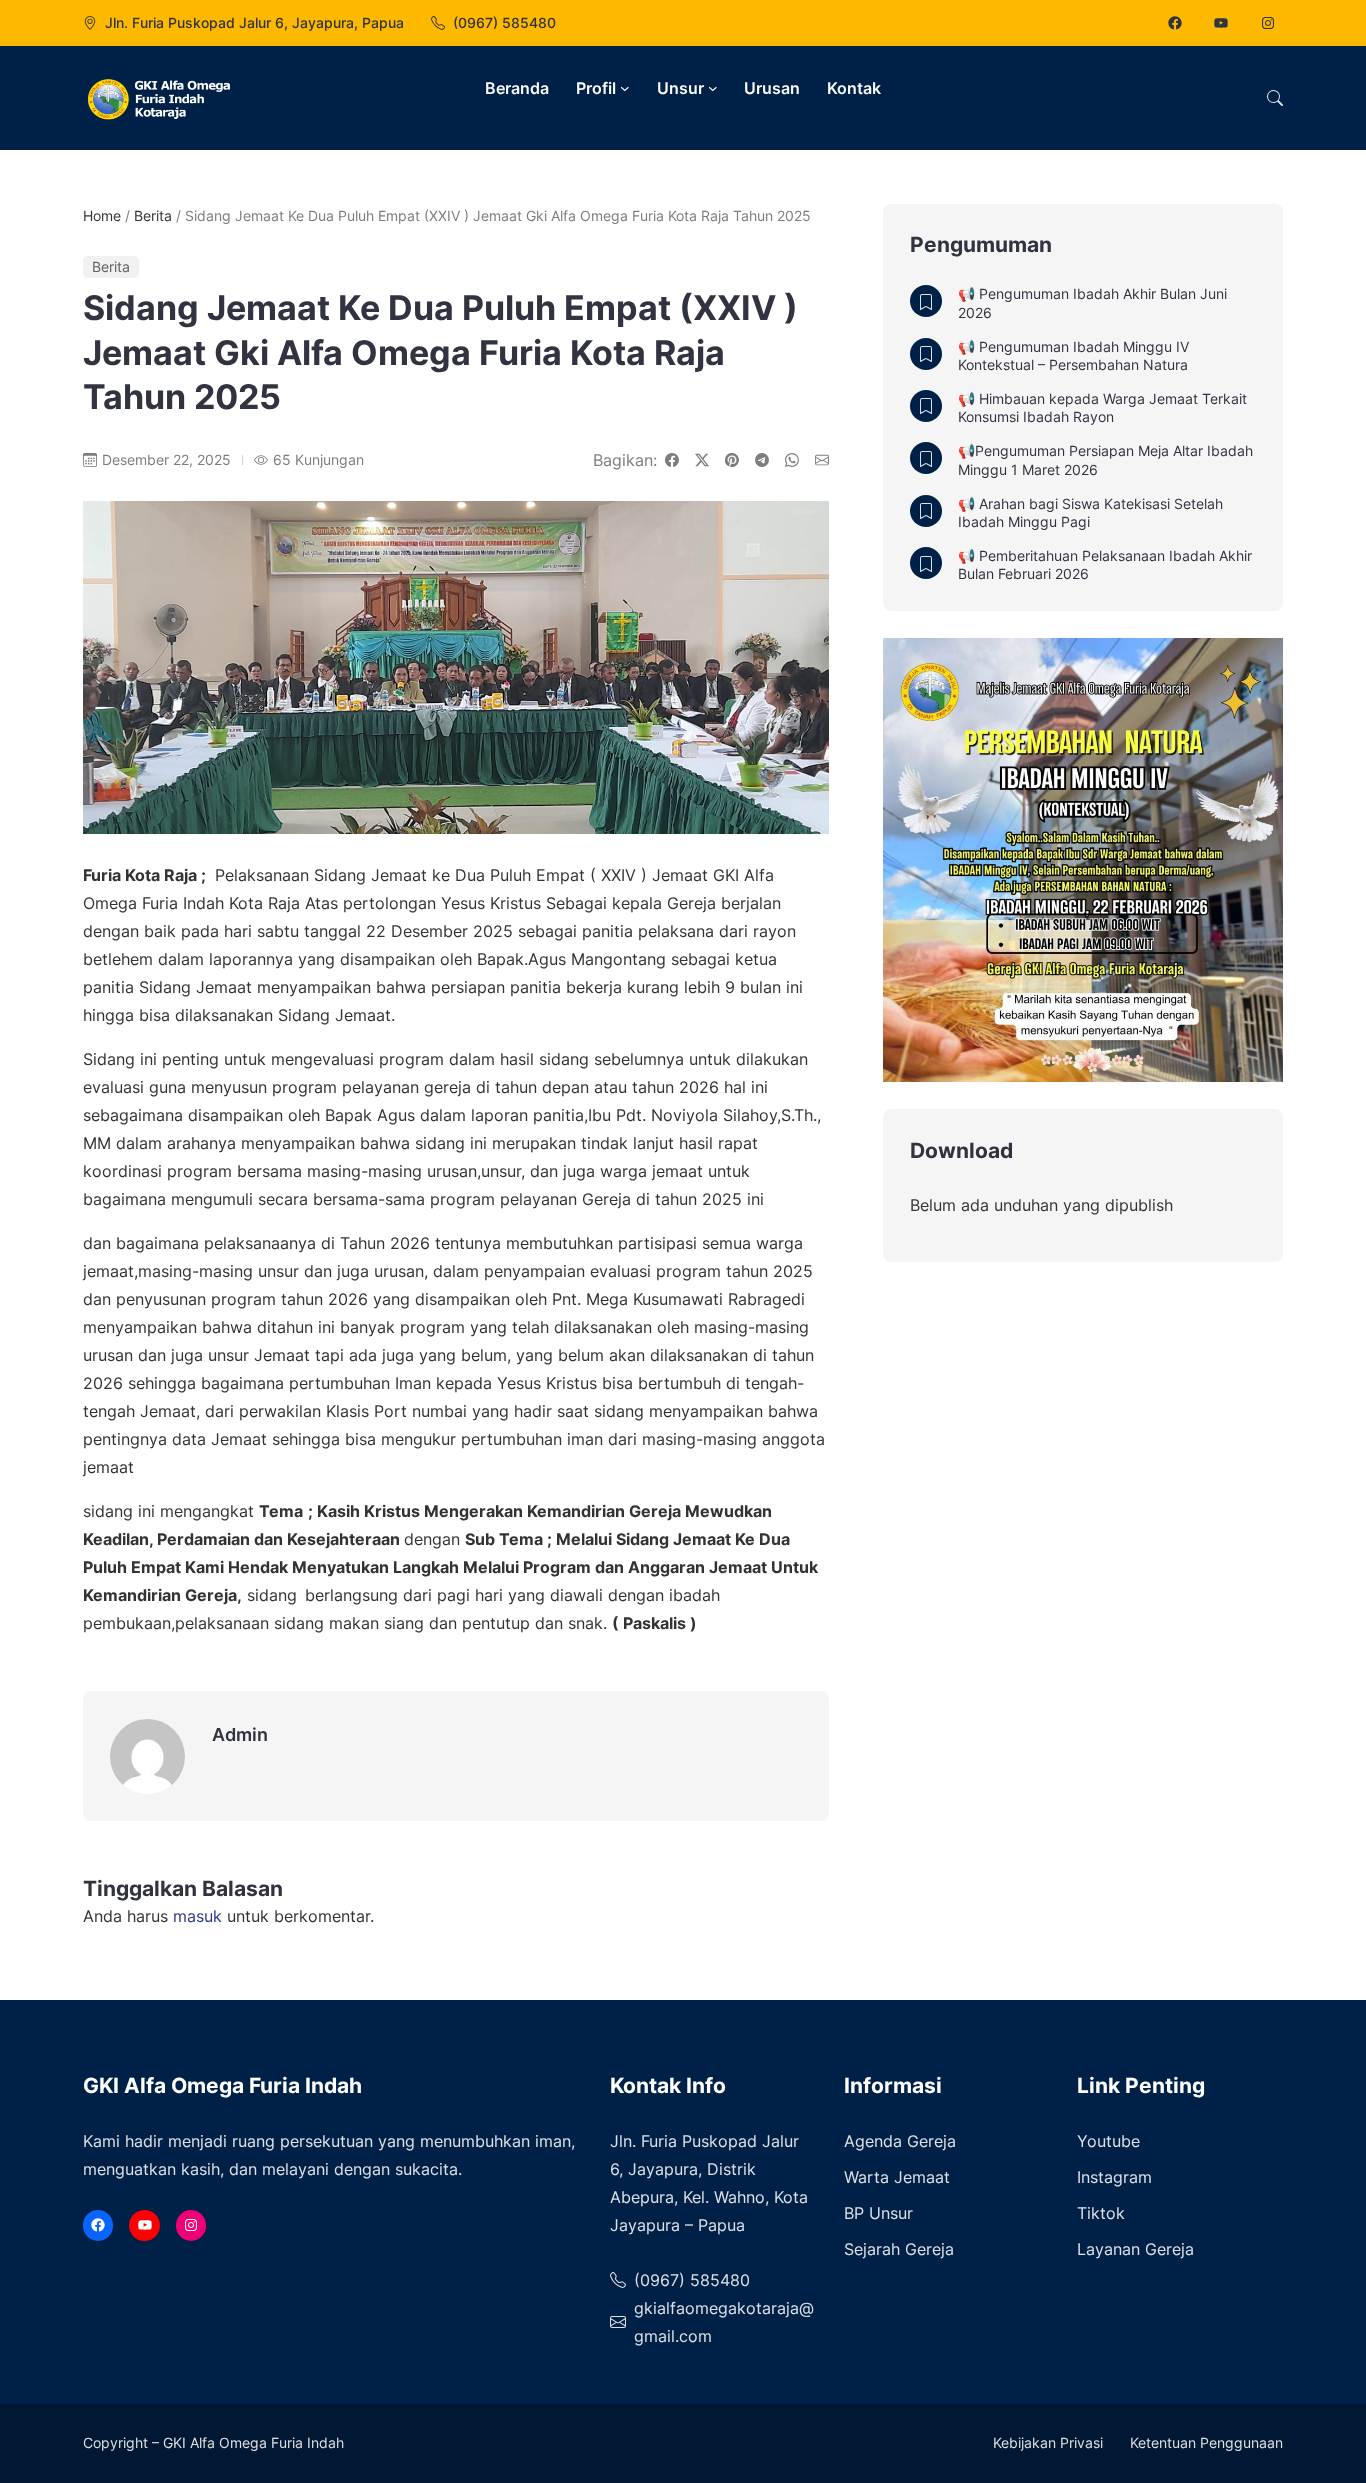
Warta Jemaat (897, 2177)
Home (102, 215)
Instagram (1114, 2177)
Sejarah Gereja (899, 2249)
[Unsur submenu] (713, 88)
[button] (1275, 98)
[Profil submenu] (625, 88)
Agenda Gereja (900, 2141)
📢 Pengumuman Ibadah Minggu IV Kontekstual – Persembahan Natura (1073, 355)
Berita (153, 215)
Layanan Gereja (1135, 2249)
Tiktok (1101, 2213)
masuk (197, 1916)
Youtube (1108, 2141)
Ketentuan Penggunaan (1206, 2442)
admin (240, 1734)
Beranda (517, 88)
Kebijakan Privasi (1048, 2442)
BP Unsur (878, 2213)
